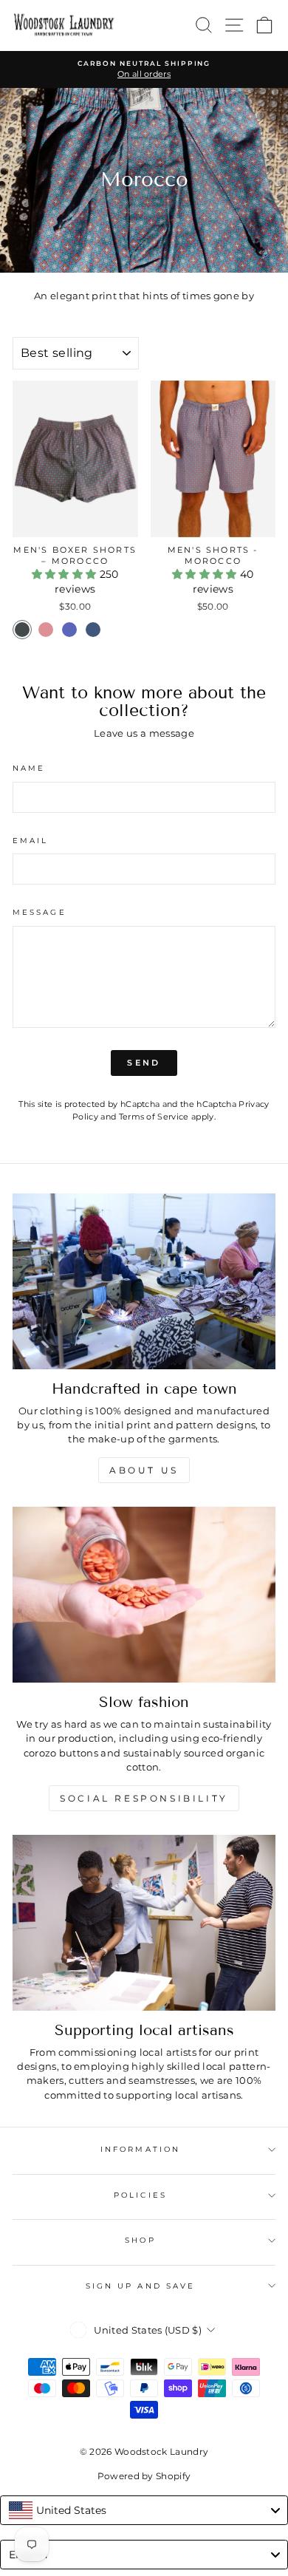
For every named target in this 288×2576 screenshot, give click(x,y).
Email (30, 841)
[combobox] (144, 2510)
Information (140, 2149)
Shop (140, 2240)
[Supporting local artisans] (144, 1923)
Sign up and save (140, 2286)
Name (29, 768)
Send (144, 1063)
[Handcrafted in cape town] (144, 1281)
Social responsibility (144, 1798)
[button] (66, 574)
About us (144, 1470)
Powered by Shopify (144, 2476)
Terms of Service (154, 1117)
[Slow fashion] (144, 1595)
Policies (140, 2195)
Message (40, 912)
